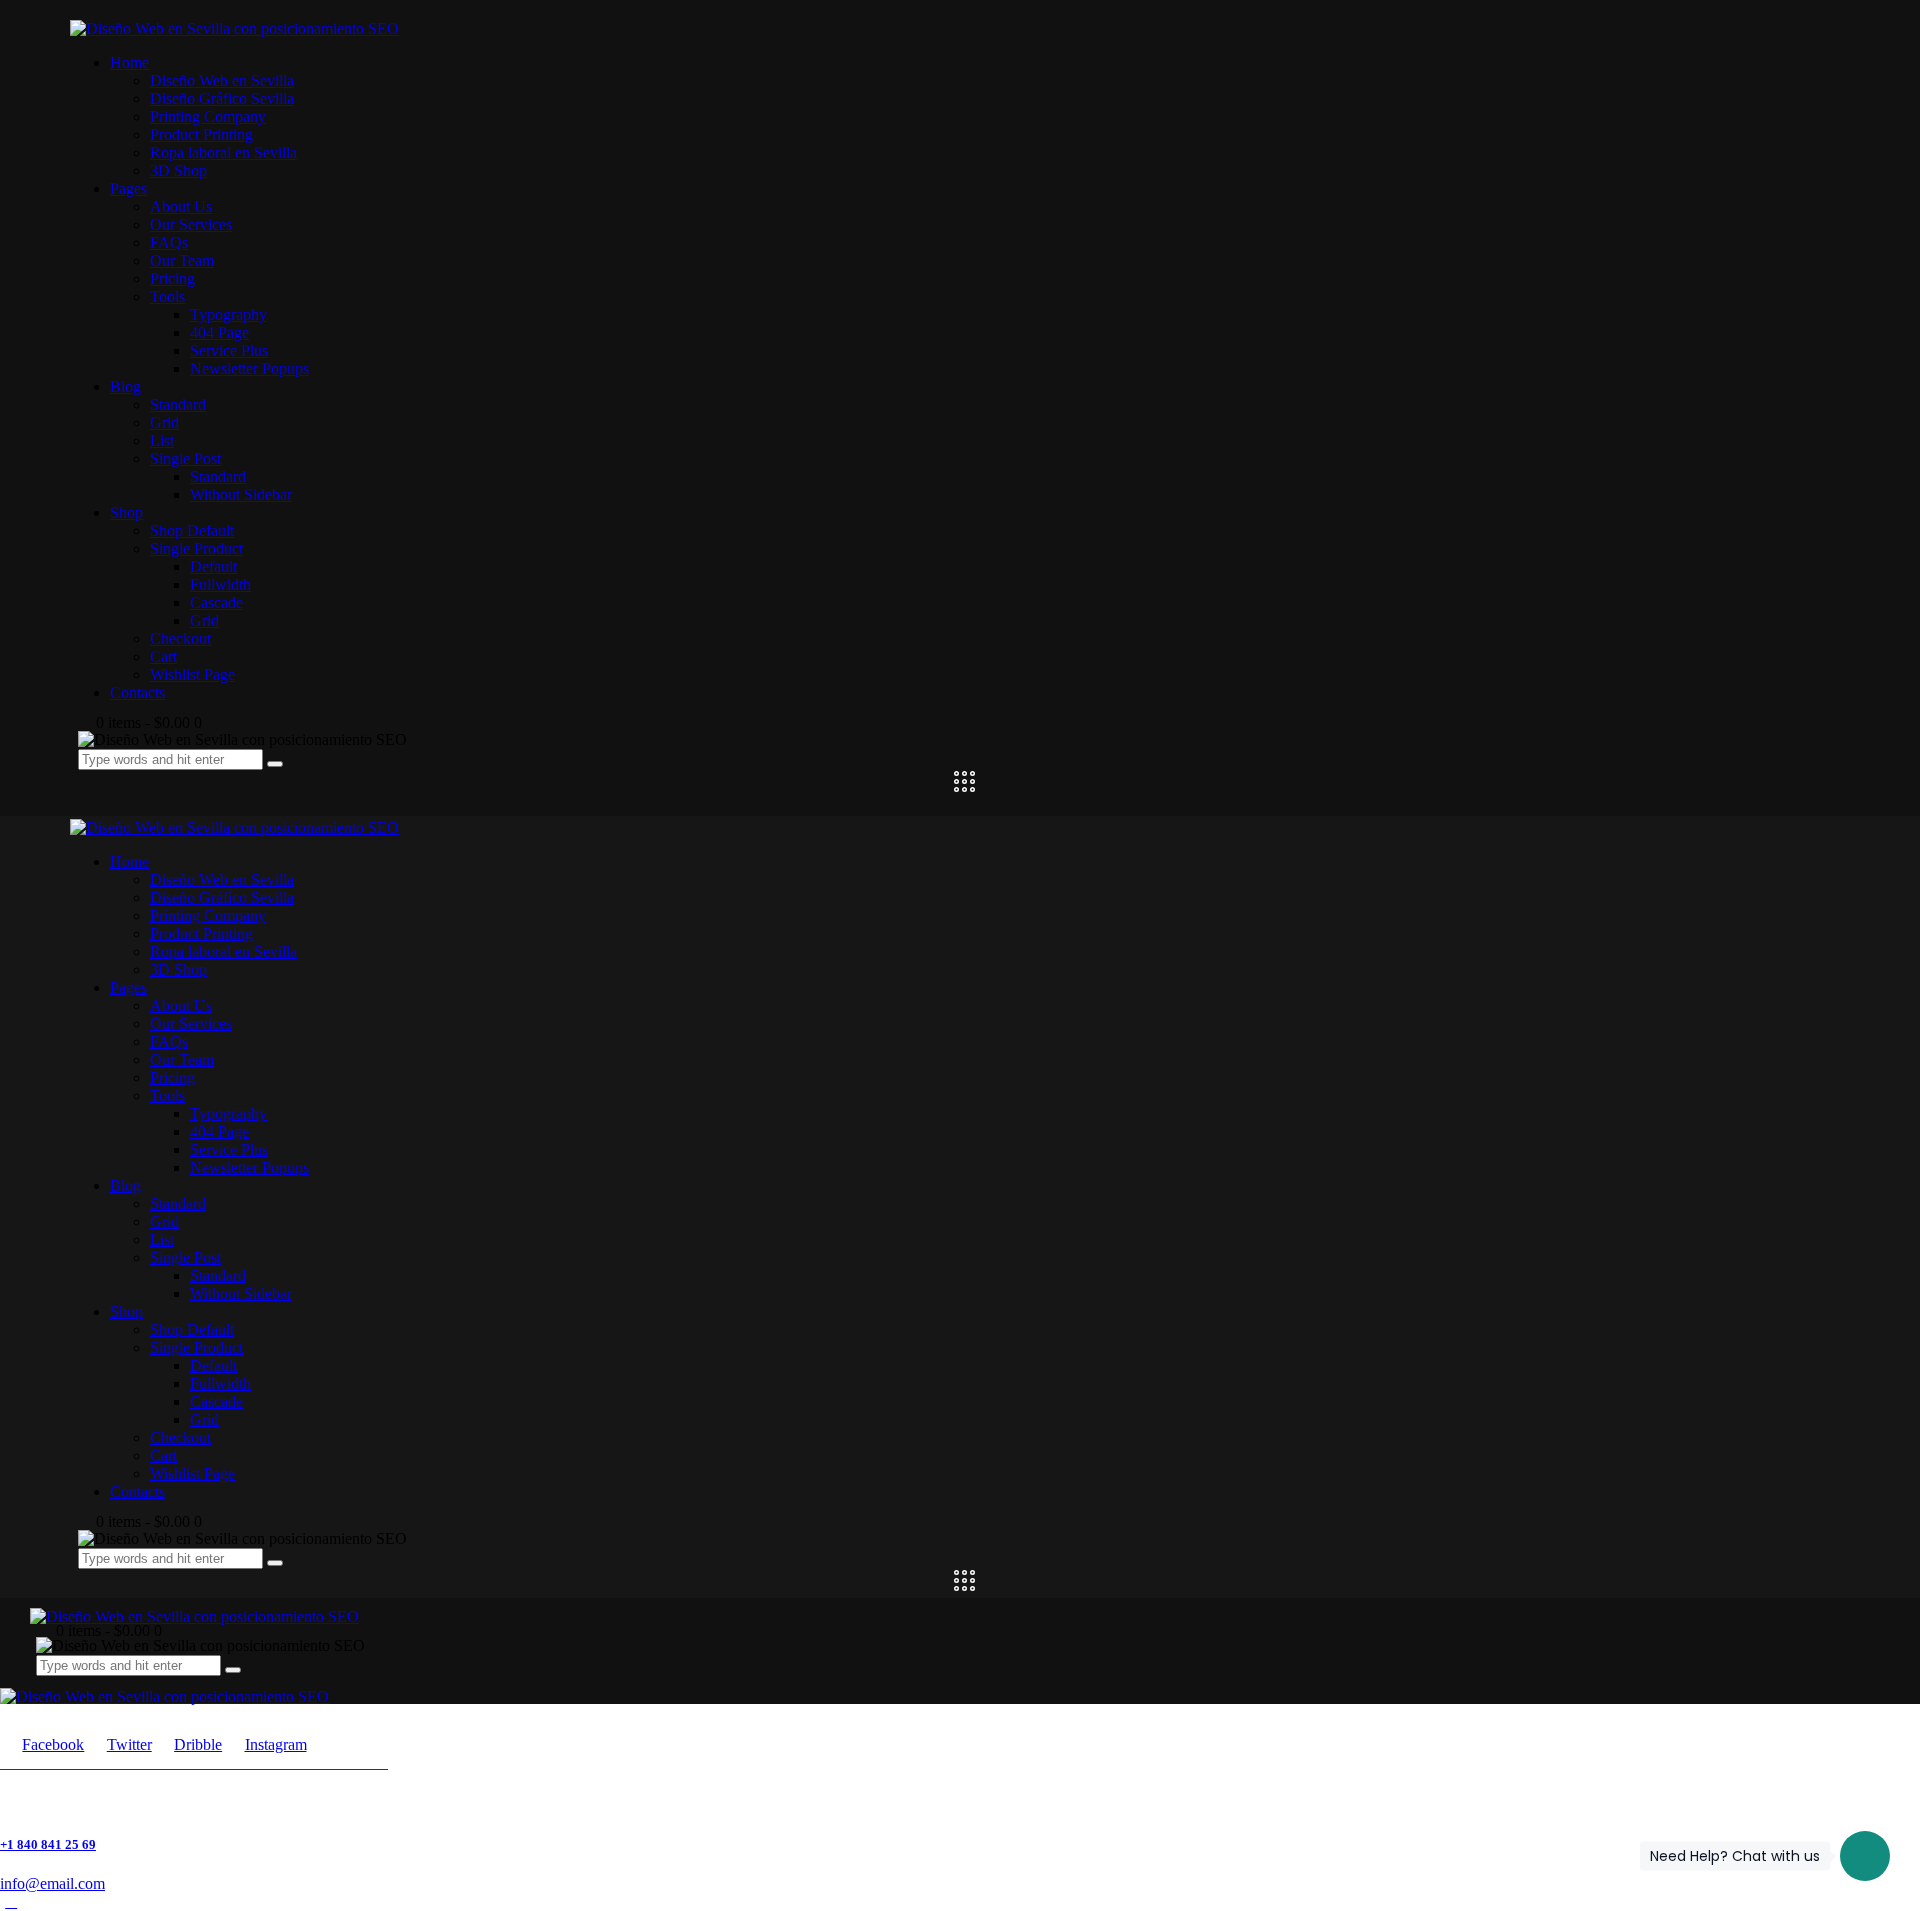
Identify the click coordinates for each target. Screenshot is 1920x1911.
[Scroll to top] (11, 1901)
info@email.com (52, 1883)
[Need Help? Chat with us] (1865, 1856)
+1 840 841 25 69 (48, 1844)
